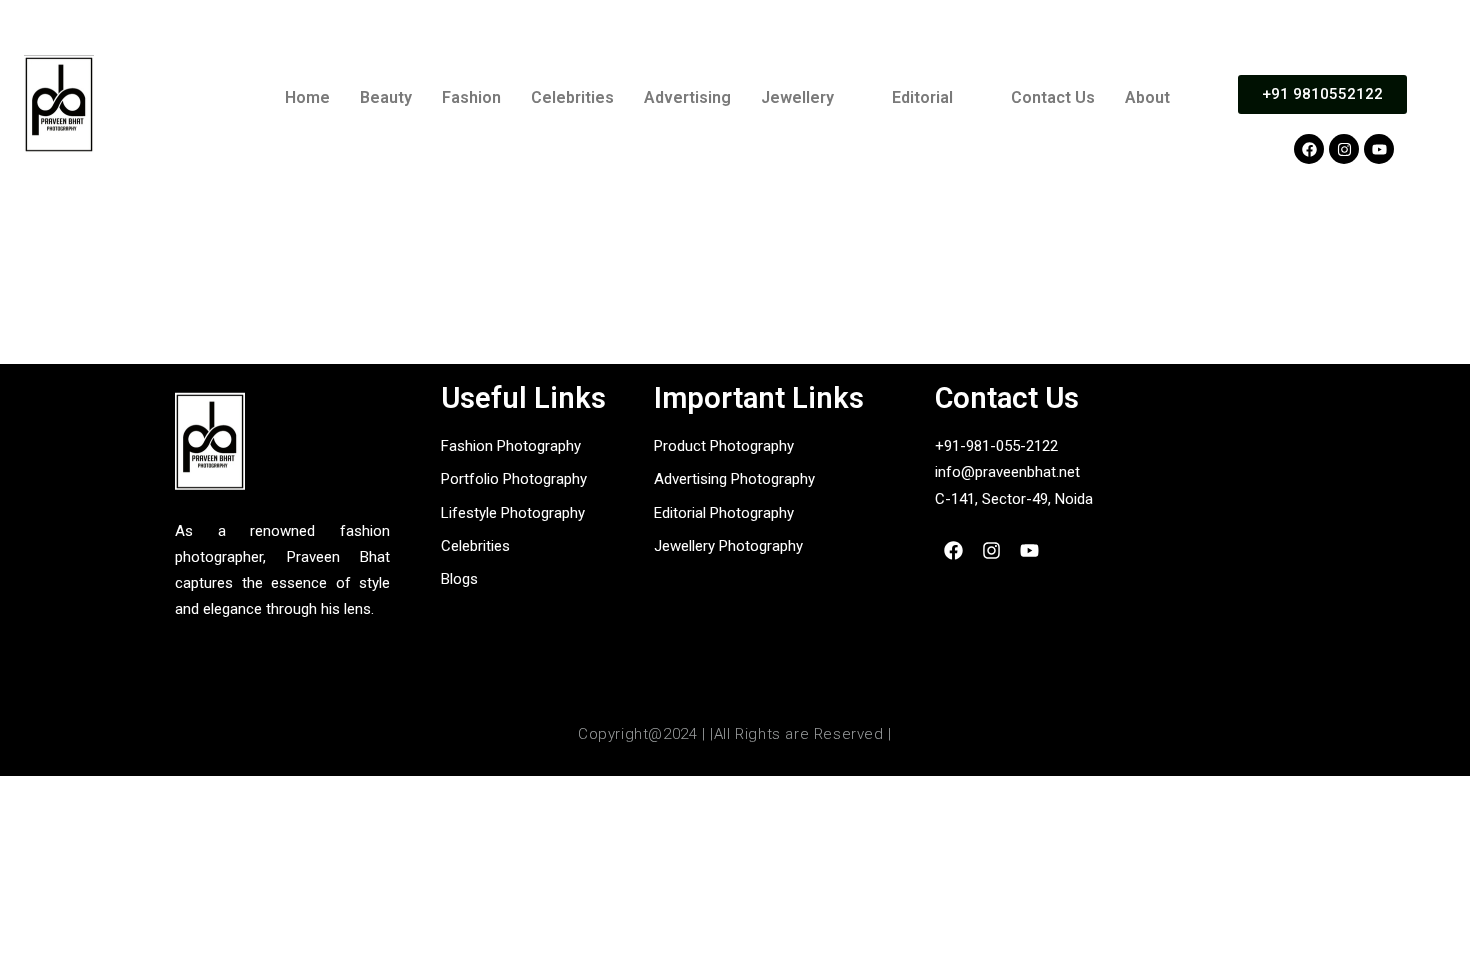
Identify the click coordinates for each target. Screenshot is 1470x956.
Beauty (386, 97)
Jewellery (797, 97)
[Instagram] (1344, 149)
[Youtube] (1379, 149)
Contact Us (1053, 97)
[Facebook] (1309, 149)
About (1147, 97)
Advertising (687, 97)
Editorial (922, 97)
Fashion (471, 97)
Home (307, 97)
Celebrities (572, 97)
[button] (811, 98)
